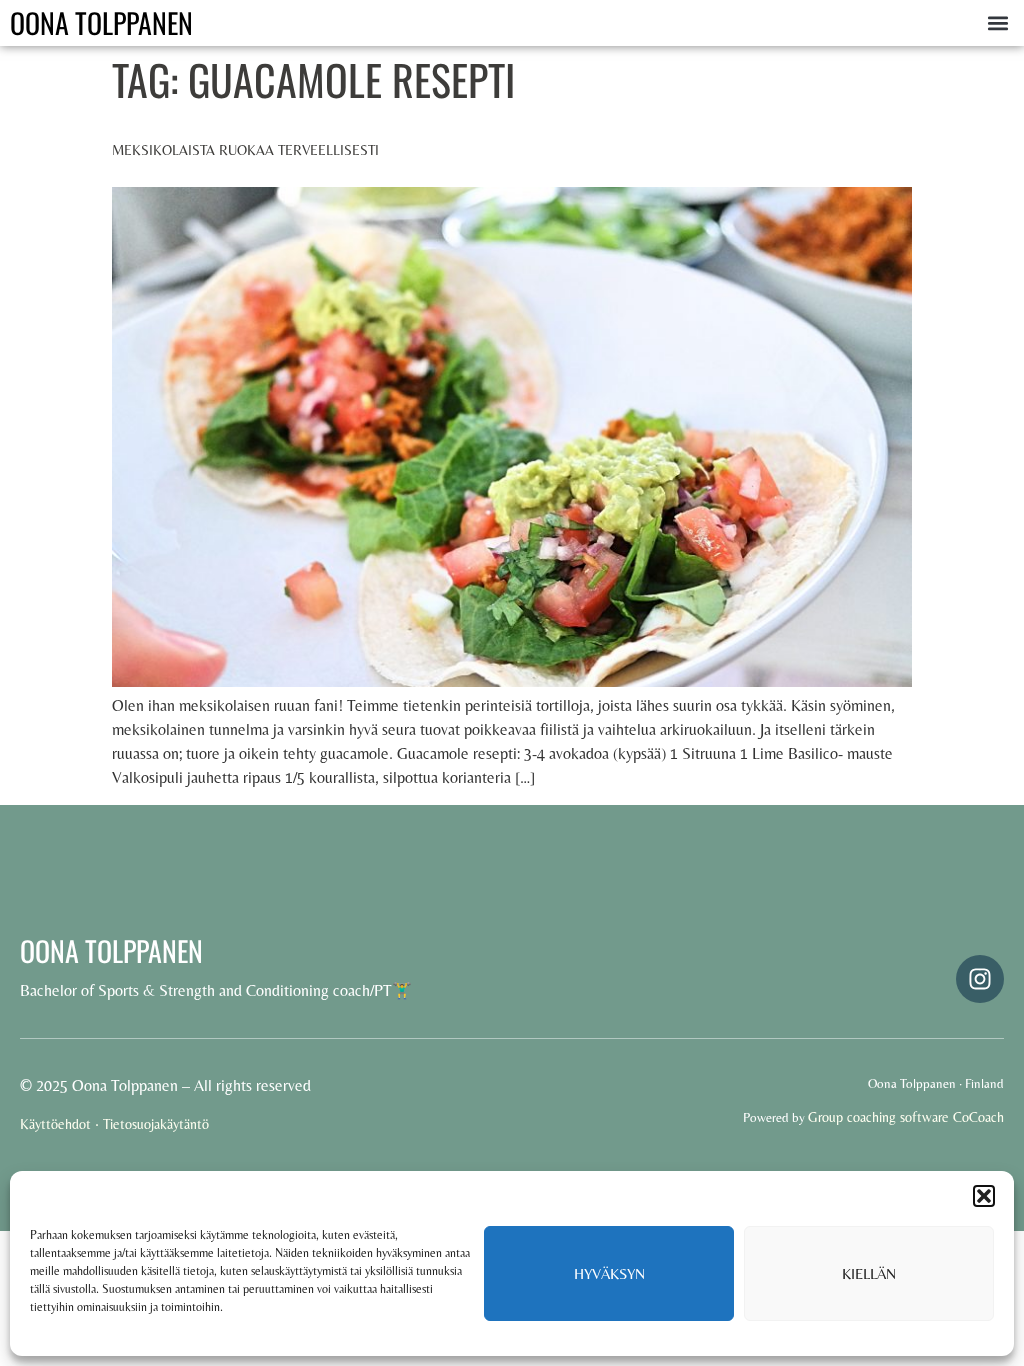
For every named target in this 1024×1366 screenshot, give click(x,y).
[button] (984, 1196)
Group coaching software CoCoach (906, 1117)
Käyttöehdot (55, 1124)
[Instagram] (980, 979)
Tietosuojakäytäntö (156, 1124)
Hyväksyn (609, 1273)
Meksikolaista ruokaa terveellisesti (245, 150)
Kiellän (869, 1273)
